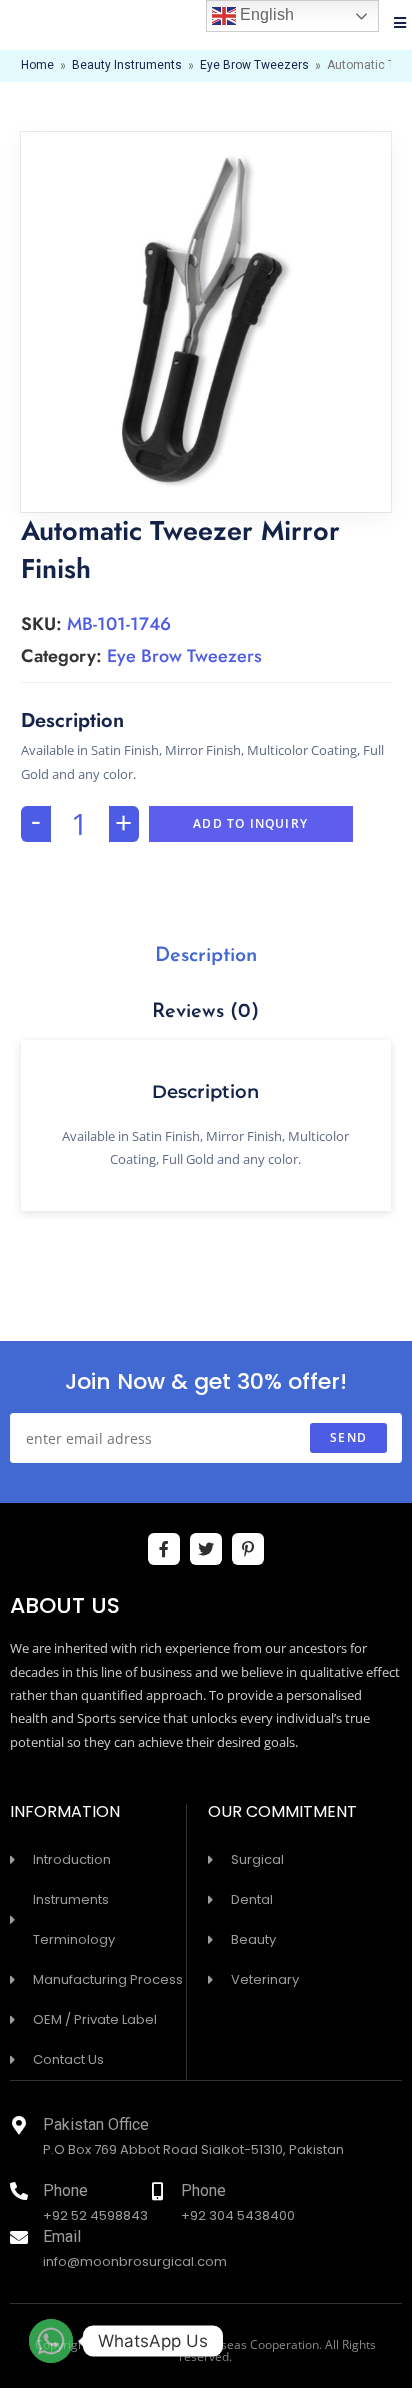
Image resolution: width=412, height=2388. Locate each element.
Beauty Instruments (127, 66)
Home (37, 66)
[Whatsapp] (51, 2341)
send (348, 1437)
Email (62, 2238)
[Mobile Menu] (400, 25)
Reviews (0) (205, 1012)
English (265, 14)
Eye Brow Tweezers (254, 66)
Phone (65, 2192)
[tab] (206, 956)
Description (206, 956)
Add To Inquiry (250, 823)
